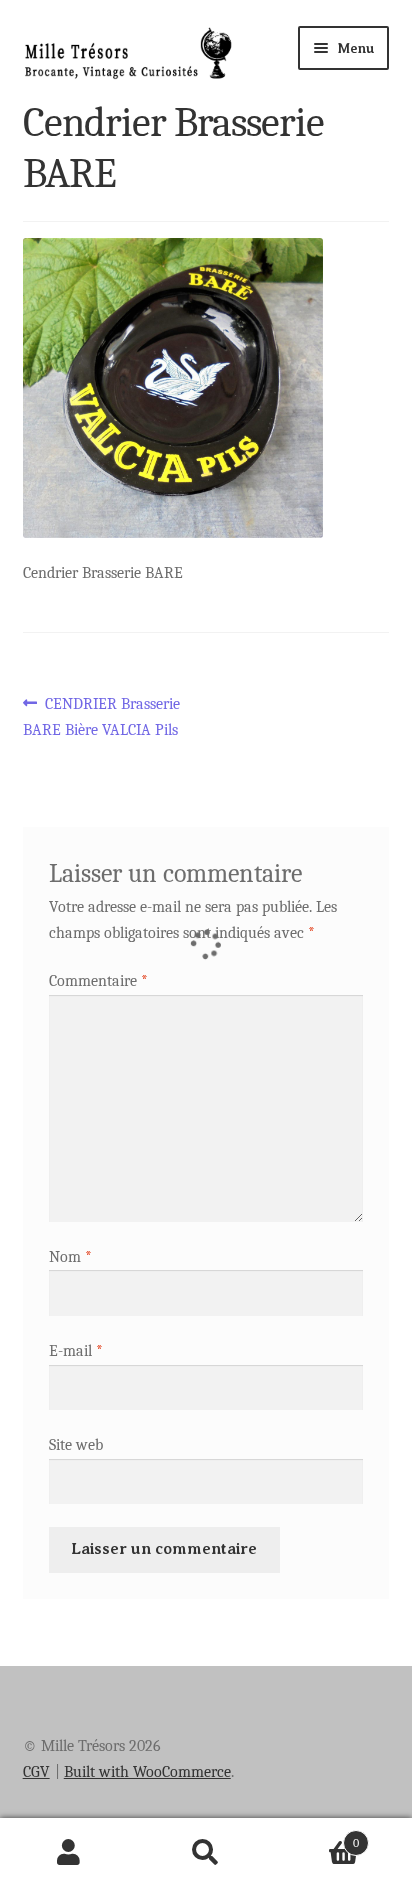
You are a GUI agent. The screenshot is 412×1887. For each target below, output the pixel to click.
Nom (70, 1257)
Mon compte (68, 1853)
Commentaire (98, 981)
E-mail (76, 1351)
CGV (36, 1772)
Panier (317, 1836)
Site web (76, 1445)
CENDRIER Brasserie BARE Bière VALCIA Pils (102, 716)
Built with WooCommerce (147, 1772)
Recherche (205, 1853)
